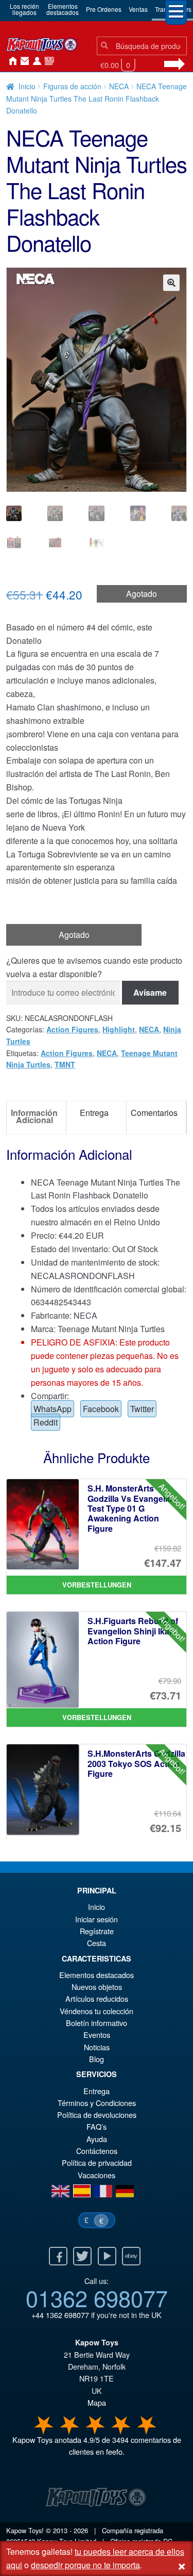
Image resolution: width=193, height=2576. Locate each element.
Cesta (97, 1943)
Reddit (46, 1422)
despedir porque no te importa (85, 2565)
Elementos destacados (97, 1975)
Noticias (47, 61)
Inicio (10, 61)
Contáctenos (23, 61)
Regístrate (97, 1931)
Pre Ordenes (104, 9)
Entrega (97, 2091)
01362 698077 (97, 2297)
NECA (119, 86)
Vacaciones (97, 2175)
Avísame (150, 992)
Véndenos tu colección (97, 2011)
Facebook (101, 1409)
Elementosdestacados (63, 9)
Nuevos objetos (97, 1987)
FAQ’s (97, 2126)
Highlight (119, 1029)
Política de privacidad (97, 2162)
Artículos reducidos (97, 1998)
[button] (171, 283)
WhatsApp (52, 1409)
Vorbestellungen (97, 1585)
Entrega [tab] (94, 1113)
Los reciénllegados (24, 9)
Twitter (142, 1409)
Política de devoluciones (97, 2115)
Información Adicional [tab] (34, 1116)
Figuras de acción (72, 86)
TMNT (65, 1064)
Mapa (97, 2402)
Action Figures (72, 1029)
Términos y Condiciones (97, 2103)
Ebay (131, 2256)
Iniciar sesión (35, 61)
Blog (97, 2059)
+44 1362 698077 (60, 2315)
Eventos (97, 2035)
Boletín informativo (97, 2023)
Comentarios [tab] (154, 1113)
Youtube (107, 2256)
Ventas (138, 9)
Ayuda (97, 2139)
